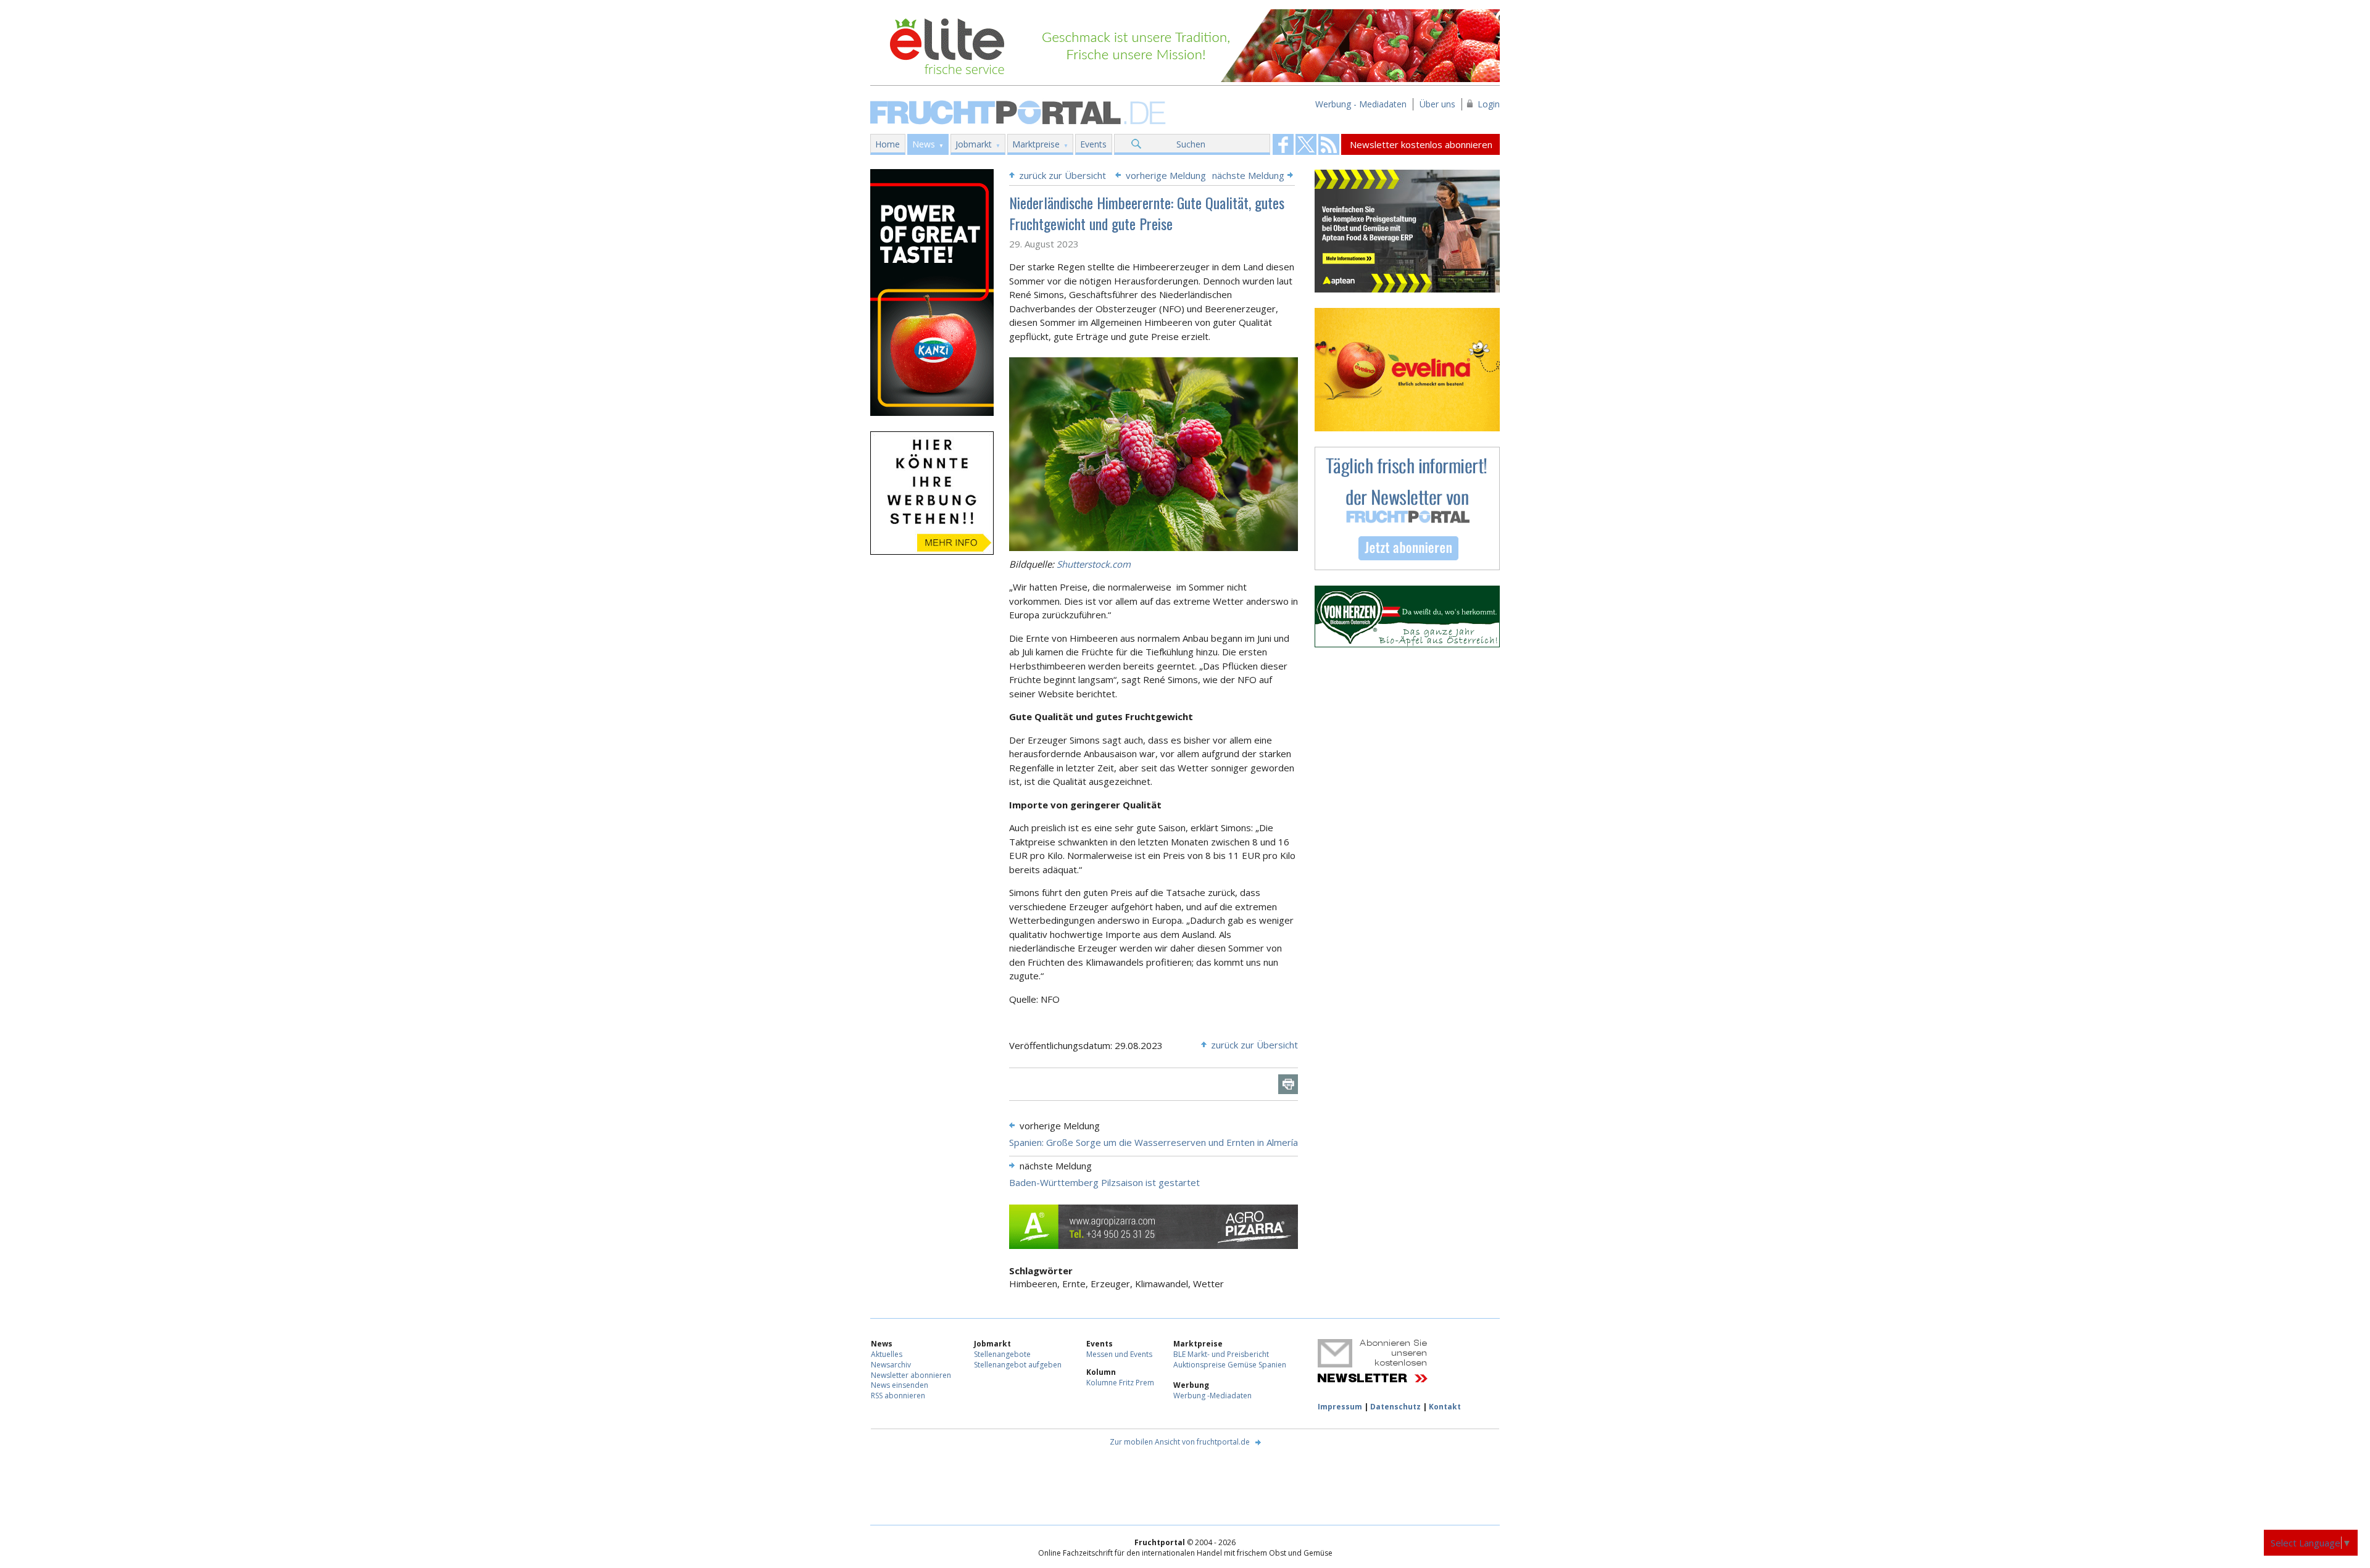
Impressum (1340, 1407)
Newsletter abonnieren (911, 1375)
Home (888, 144)
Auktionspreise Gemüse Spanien (1230, 1365)
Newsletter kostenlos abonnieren (1421, 144)
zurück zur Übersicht (1062, 175)
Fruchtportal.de (1020, 111)
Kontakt (1445, 1407)
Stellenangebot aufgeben (1018, 1365)
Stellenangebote (1002, 1354)
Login (1489, 104)
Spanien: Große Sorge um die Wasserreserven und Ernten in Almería (1154, 1142)
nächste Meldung (1248, 175)
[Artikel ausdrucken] (1288, 1084)
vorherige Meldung (1166, 175)
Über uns (1437, 104)
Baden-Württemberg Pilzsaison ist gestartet (1104, 1182)
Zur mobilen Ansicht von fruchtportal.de (1180, 1442)
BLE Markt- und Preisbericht (1221, 1354)
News (924, 144)
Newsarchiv (891, 1365)
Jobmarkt (974, 144)
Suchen (1191, 144)
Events (1093, 144)
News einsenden (900, 1385)
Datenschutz (1395, 1407)
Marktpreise (1036, 144)
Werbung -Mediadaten (1212, 1396)
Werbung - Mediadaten (1361, 104)
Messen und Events (1119, 1354)
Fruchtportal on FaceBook (1283, 144)
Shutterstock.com (1094, 564)
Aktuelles (887, 1354)
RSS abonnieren (898, 1396)
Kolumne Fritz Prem (1120, 1383)
